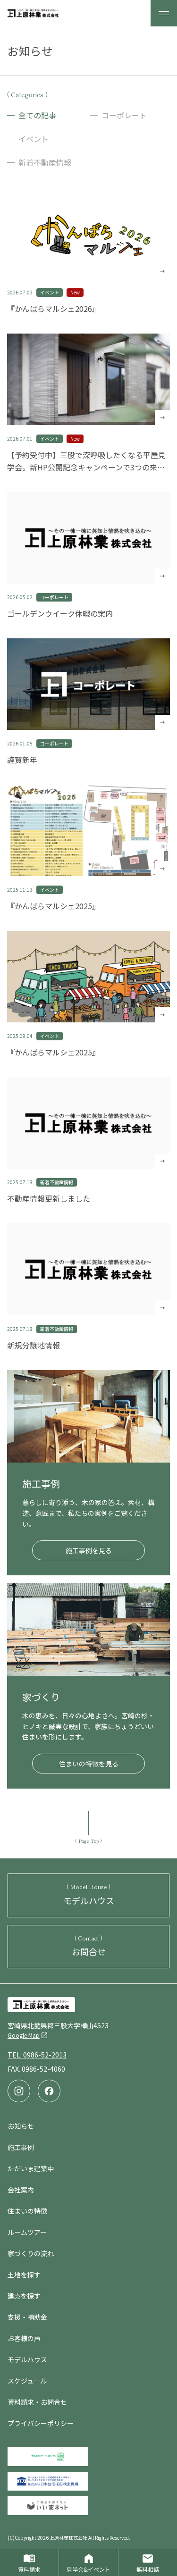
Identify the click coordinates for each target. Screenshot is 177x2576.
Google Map (24, 2035)
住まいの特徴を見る (89, 1764)
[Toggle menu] (164, 13)
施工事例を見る (89, 1550)
